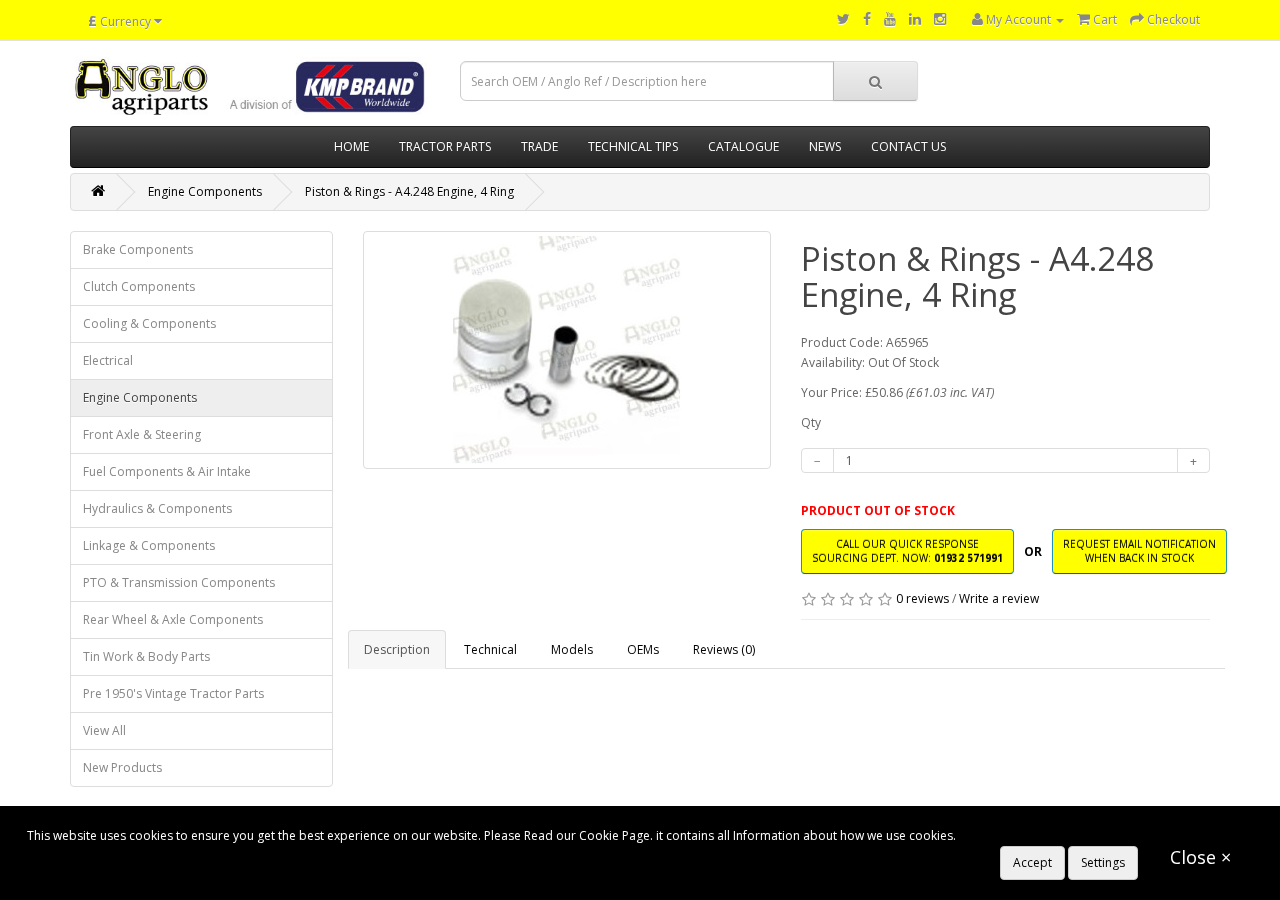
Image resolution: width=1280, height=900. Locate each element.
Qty (811, 422)
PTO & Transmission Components (179, 582)
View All (104, 730)
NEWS (825, 146)
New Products (122, 767)
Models (572, 649)
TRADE (539, 146)
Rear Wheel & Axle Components (173, 619)
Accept (1032, 862)
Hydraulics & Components (157, 508)
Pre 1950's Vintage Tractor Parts (173, 693)
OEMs (643, 649)
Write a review (999, 598)
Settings (1103, 862)
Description (397, 649)
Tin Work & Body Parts (146, 656)
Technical (490, 649)
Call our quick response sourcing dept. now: (907, 550)
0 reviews (922, 598)
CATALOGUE (743, 146)
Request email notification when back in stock (1139, 550)
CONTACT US (908, 146)
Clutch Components (139, 286)
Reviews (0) (724, 649)
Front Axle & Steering (142, 434)
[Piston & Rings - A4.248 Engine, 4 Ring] (567, 350)
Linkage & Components (149, 545)
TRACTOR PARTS (445, 146)
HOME (351, 146)
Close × (1200, 857)
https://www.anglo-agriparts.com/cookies (1076, 835)
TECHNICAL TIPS (633, 146)
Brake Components (138, 249)
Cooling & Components (149, 323)
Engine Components (205, 191)
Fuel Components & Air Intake (167, 471)
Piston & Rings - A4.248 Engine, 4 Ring (409, 191)
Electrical (108, 360)
